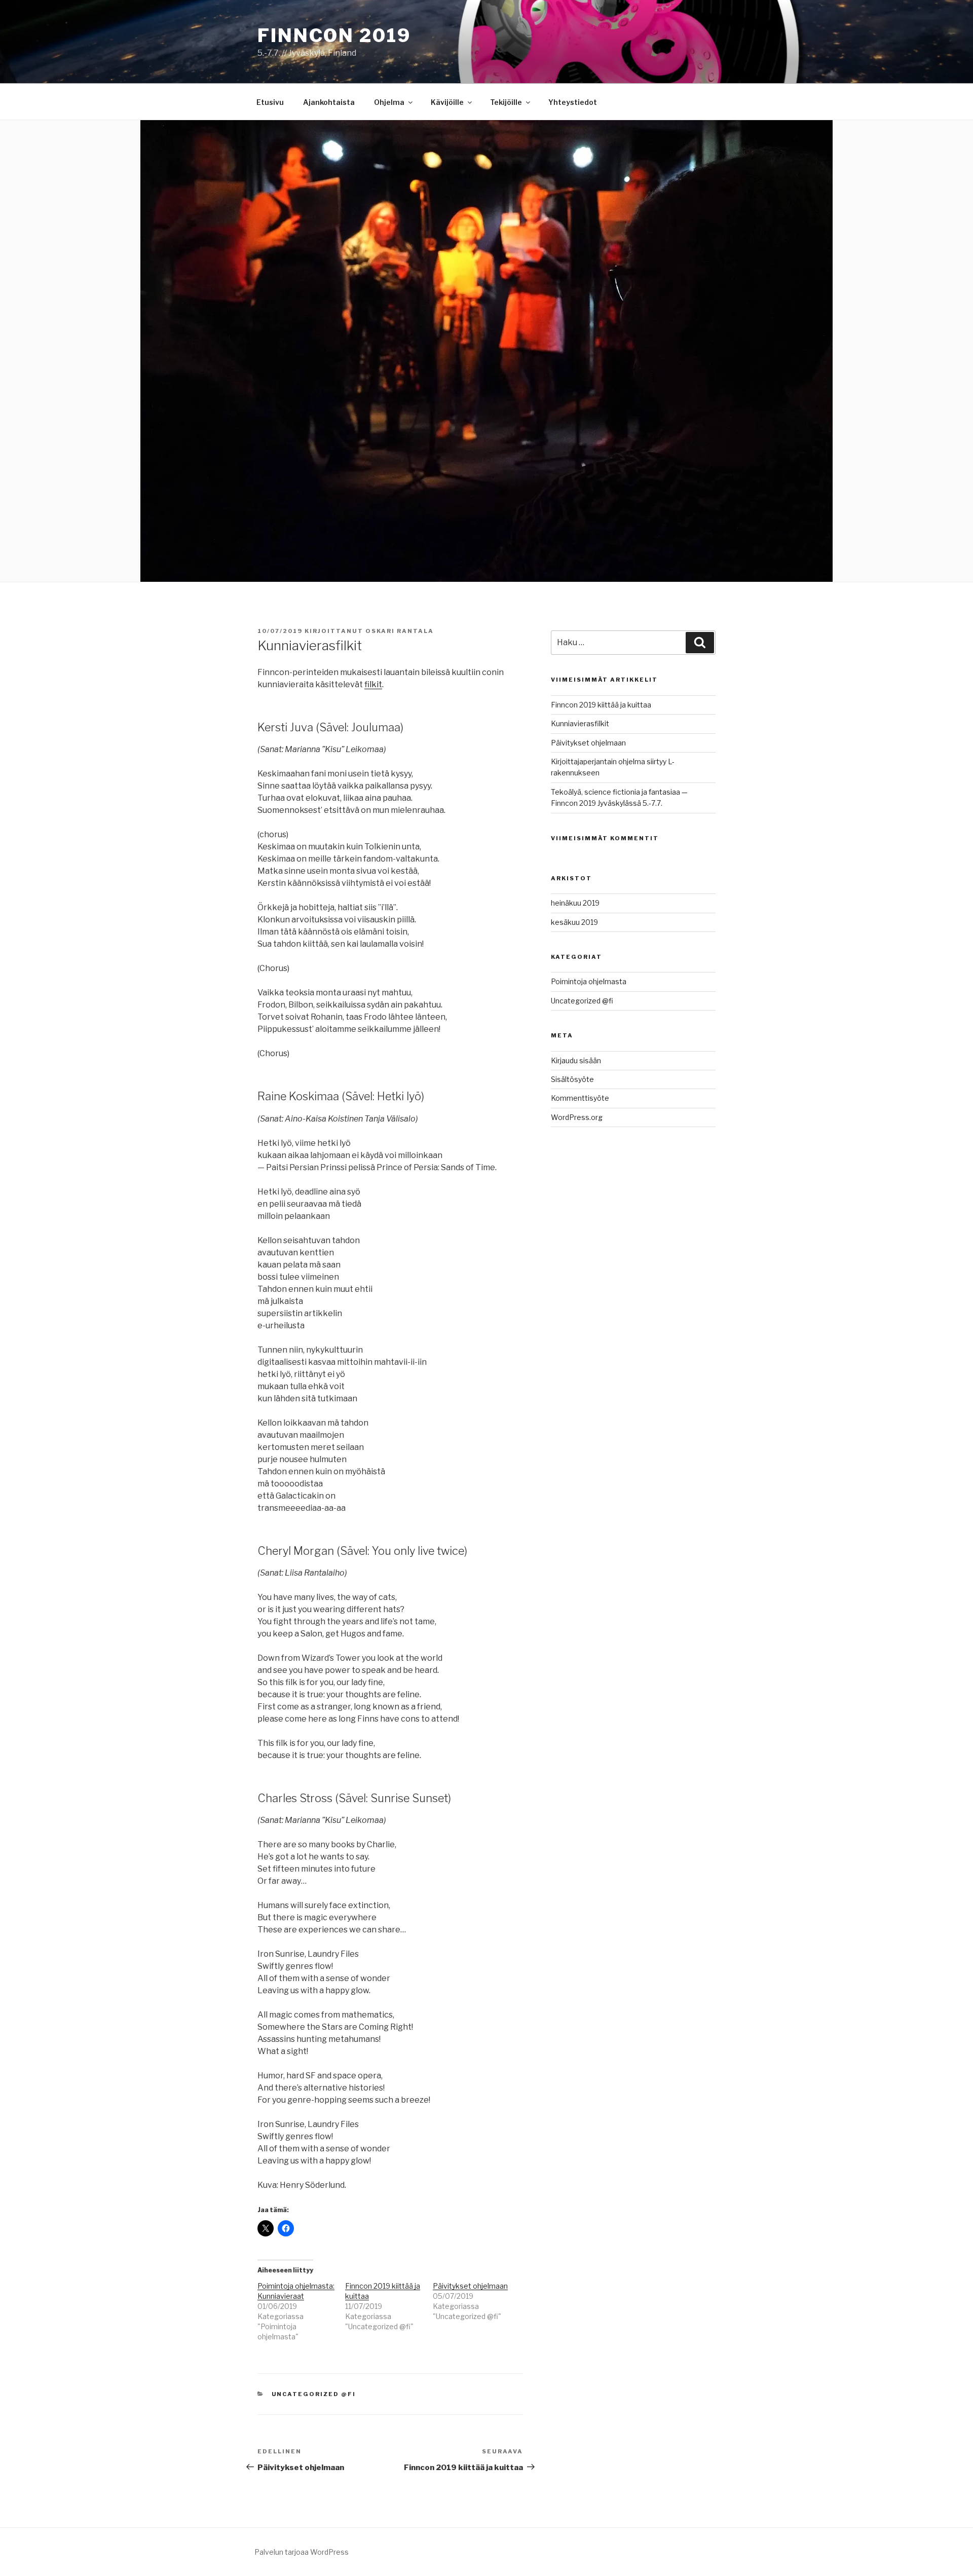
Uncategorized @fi (314, 2394)
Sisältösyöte (572, 1079)
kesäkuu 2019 (574, 922)
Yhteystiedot (573, 102)
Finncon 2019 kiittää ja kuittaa (601, 705)
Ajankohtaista (329, 102)
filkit (373, 684)
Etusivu (270, 102)
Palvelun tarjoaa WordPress (302, 2552)
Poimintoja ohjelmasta (589, 981)
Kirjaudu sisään (576, 1060)
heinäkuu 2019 (575, 903)
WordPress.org (577, 1117)
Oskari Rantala (400, 631)
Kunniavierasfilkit (580, 723)
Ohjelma (389, 102)
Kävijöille (447, 102)
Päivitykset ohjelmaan (470, 2286)
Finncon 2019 (334, 35)
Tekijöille (506, 102)
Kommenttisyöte (580, 1098)
